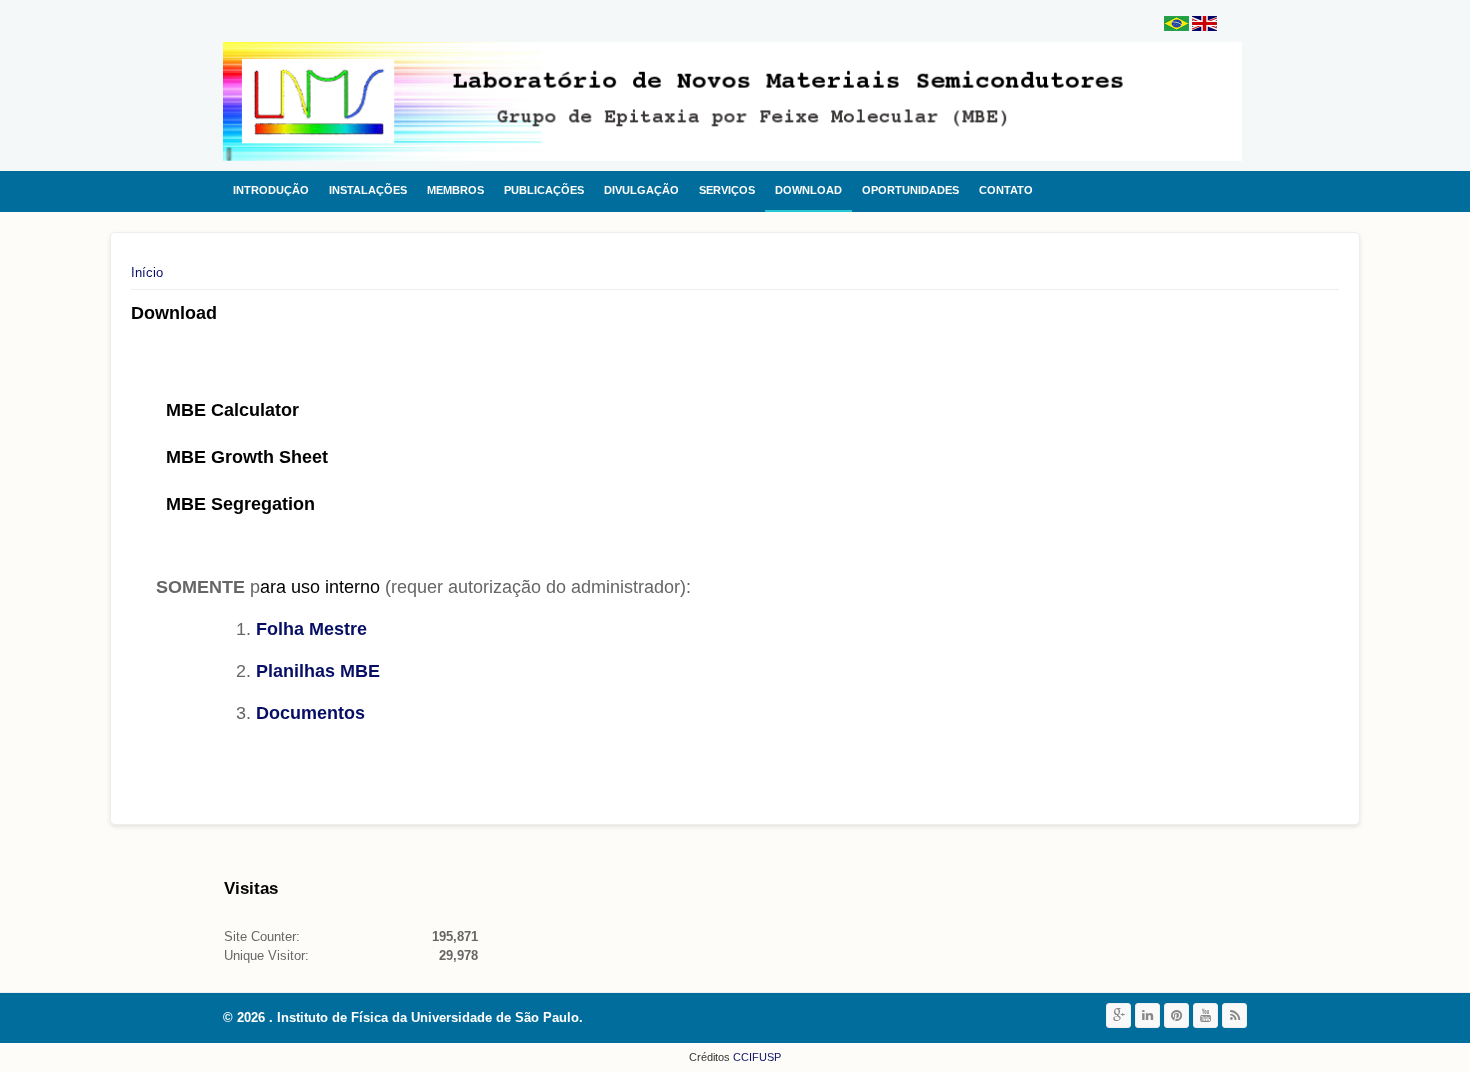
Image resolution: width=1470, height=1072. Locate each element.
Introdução (271, 190)
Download (808, 190)
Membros (455, 190)
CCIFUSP (755, 1057)
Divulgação (641, 190)
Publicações (544, 190)
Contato (1006, 190)
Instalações (368, 190)
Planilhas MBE (318, 671)
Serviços (727, 190)
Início (147, 272)
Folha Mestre (311, 629)
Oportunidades (910, 190)
